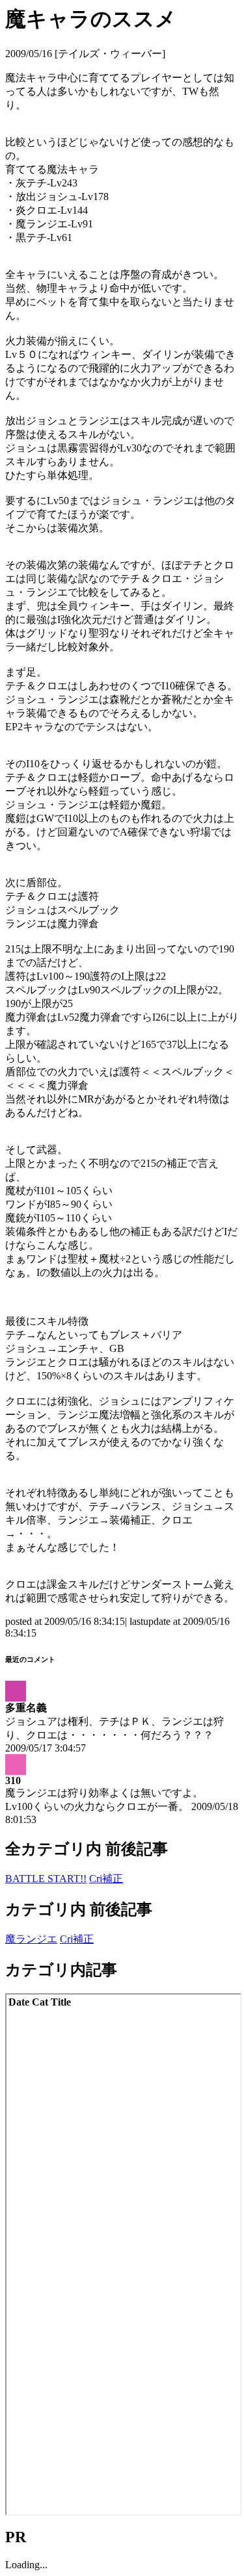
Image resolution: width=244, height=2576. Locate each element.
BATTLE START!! (46, 1879)
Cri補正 (106, 1879)
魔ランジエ (31, 1939)
